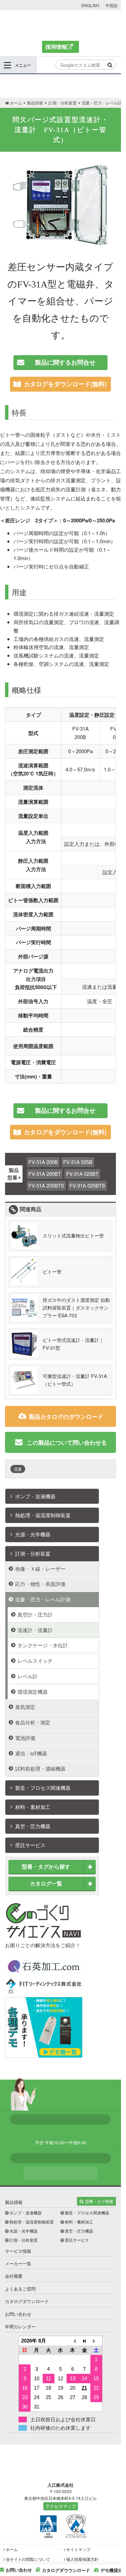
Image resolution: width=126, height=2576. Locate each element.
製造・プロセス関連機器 (43, 1788)
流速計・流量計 (35, 1630)
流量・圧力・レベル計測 (43, 1599)
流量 (18, 1469)
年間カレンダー (20, 2326)
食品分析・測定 (33, 1722)
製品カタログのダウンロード (66, 1416)
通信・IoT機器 (31, 1753)
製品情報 (14, 2202)
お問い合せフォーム (60, 2173)
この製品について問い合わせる (66, 1442)
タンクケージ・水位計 (43, 1645)
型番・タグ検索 (99, 2201)
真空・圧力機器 (33, 1826)
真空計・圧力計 (35, 1614)
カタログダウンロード (27, 2301)
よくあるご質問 (20, 2289)
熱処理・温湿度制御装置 (43, 1515)
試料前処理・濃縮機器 (40, 1768)
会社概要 (14, 2276)
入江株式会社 (61, 25)
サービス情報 (18, 2251)
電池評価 (25, 1738)
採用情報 (56, 47)
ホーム (12, 2549)
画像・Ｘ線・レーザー (40, 1569)
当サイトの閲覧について (28, 2559)
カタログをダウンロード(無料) (65, 384)
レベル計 (28, 1676)
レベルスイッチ (35, 1661)
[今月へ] (84, 2341)
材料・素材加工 (33, 1807)
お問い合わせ (18, 2314)
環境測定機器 (33, 1692)
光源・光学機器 (33, 1534)
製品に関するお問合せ (65, 362)
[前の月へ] (73, 2341)
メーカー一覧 (18, 2263)
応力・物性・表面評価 (40, 1584)
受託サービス (30, 1845)
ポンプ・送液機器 (35, 1496)
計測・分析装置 (33, 1553)
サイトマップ (78, 2549)
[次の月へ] (96, 2341)
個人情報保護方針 (82, 2559)
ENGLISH (90, 5)
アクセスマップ (61, 2506)
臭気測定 (25, 1707)
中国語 (112, 5)
